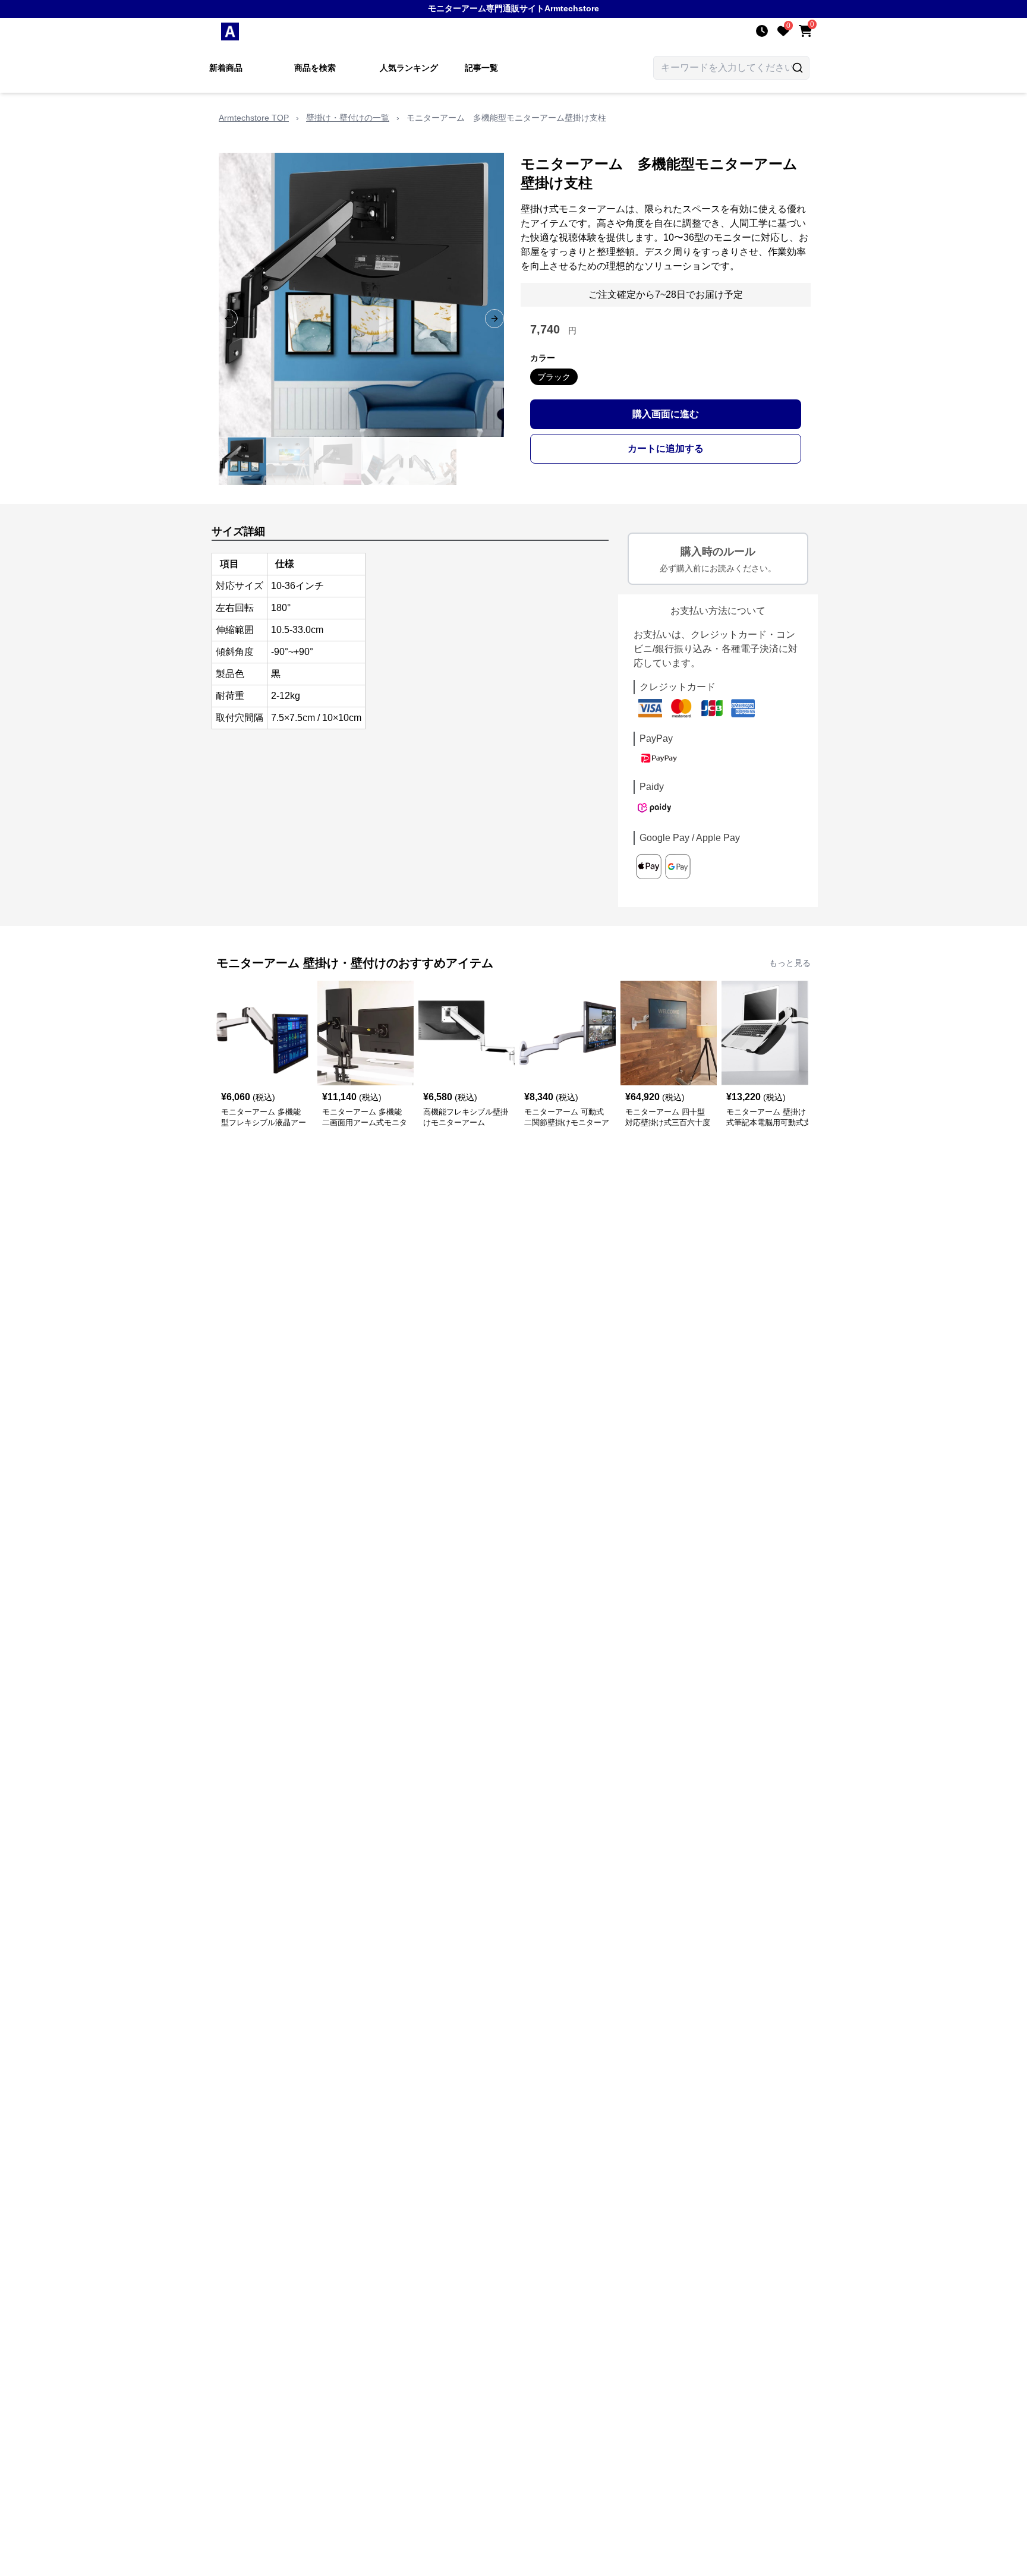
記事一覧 (481, 68)
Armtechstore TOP (254, 118)
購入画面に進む (666, 414)
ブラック (554, 377)
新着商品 (226, 68)
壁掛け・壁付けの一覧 (348, 118)
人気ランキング (409, 68)
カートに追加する (666, 448)
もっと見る (790, 963)
